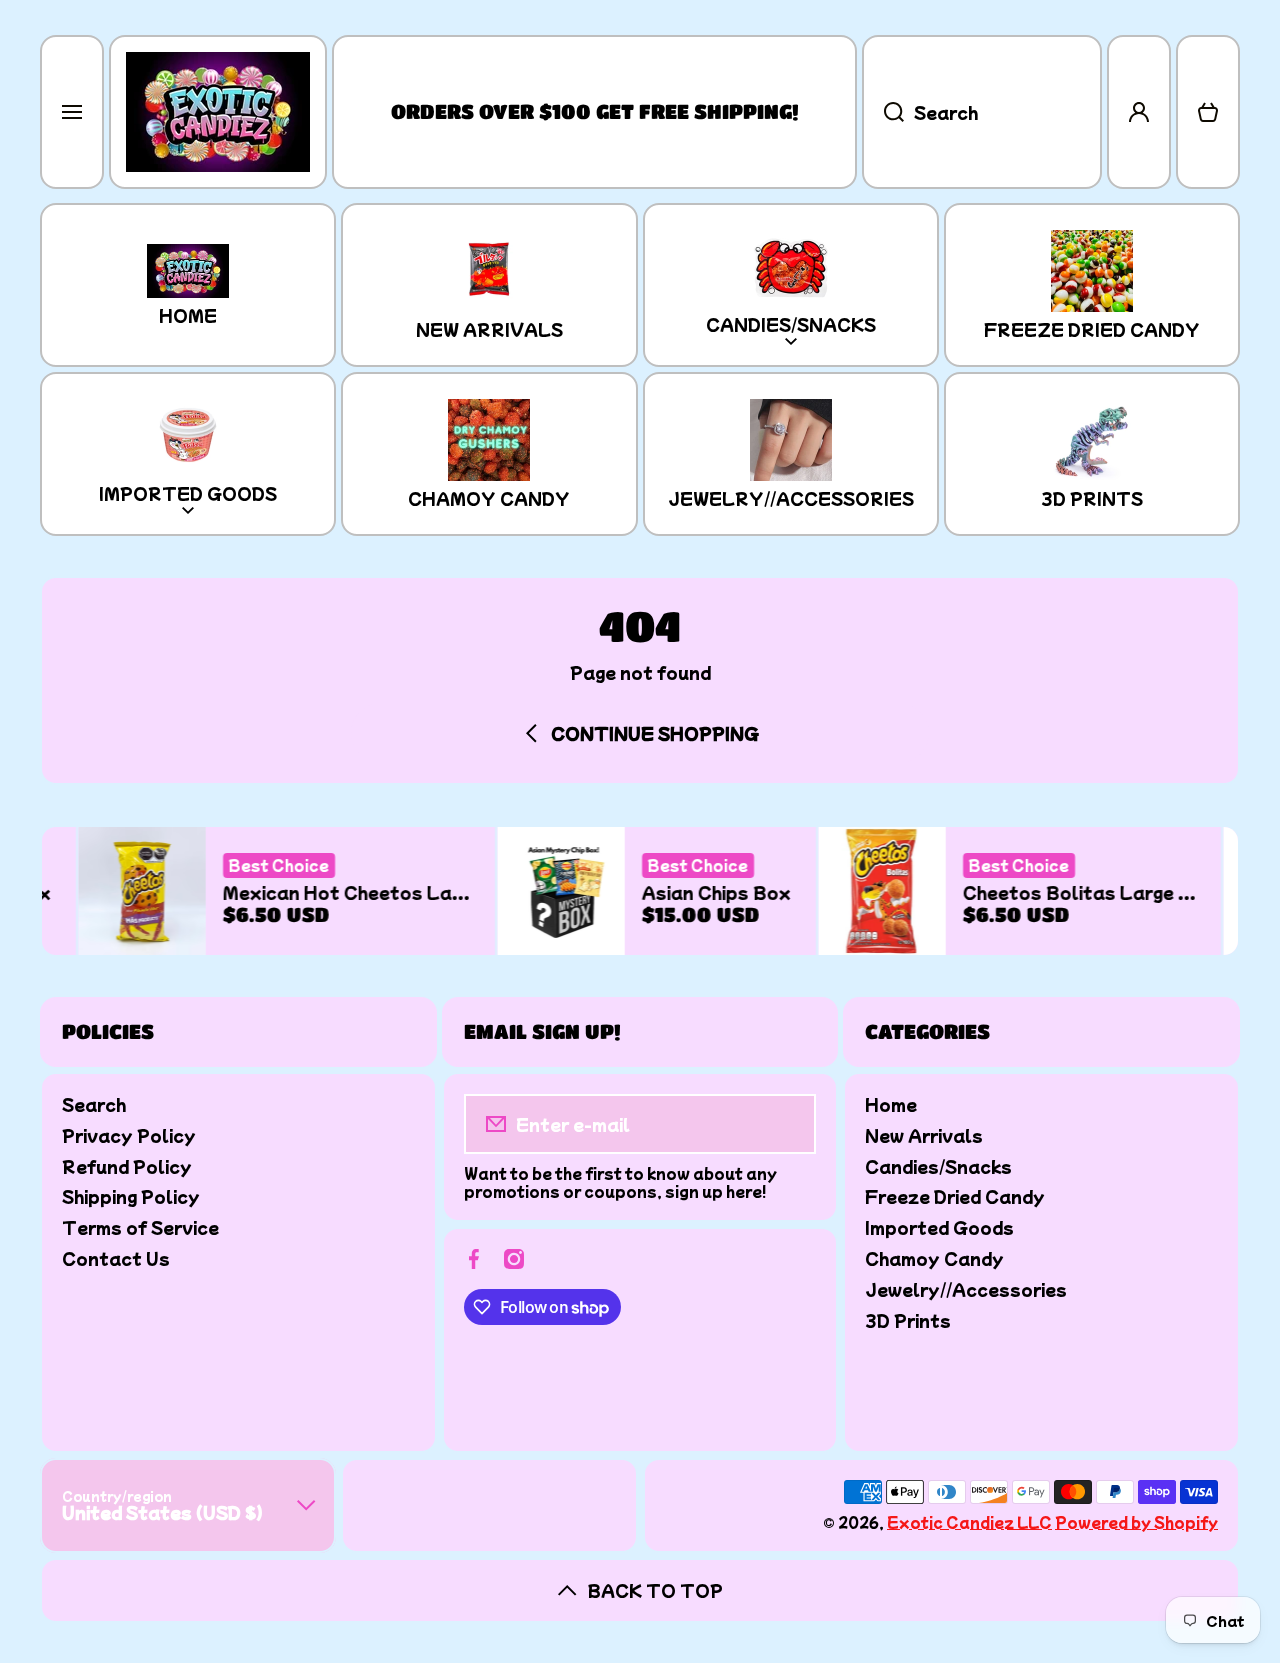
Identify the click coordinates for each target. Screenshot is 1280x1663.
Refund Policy (127, 1165)
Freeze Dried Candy (955, 1195)
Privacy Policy (129, 1134)
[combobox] (982, 112)
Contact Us (116, 1257)
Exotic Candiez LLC (969, 1522)
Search (94, 1103)
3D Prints (908, 1319)
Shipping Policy (131, 1195)
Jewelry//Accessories (966, 1288)
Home (891, 1103)
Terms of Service (140, 1226)
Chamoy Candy (934, 1257)
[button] (1208, 112)
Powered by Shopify (1136, 1522)
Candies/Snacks (938, 1165)
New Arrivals (924, 1134)
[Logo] (218, 112)
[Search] (883, 112)
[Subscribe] (787, 1124)
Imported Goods (939, 1226)
